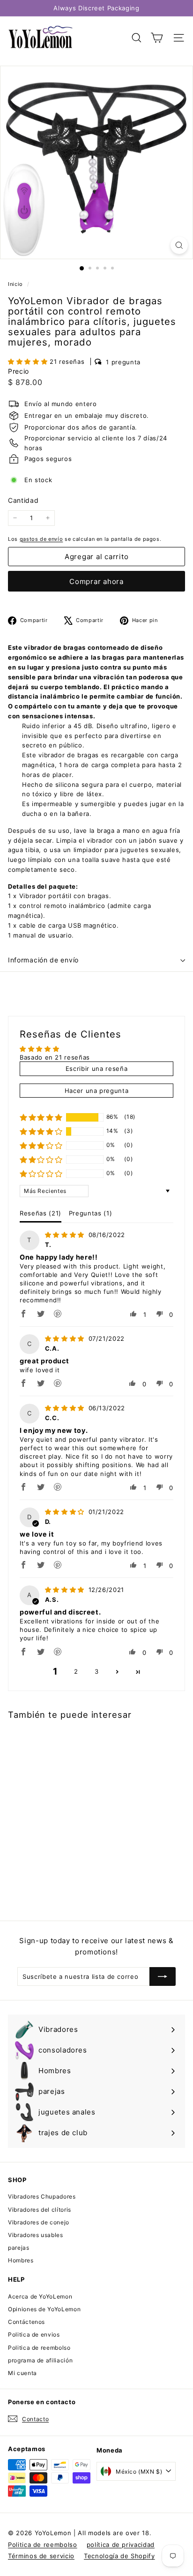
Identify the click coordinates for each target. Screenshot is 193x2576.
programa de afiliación (40, 2360)
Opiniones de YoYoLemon (44, 2309)
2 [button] (76, 1671)
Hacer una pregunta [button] (97, 1091)
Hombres (21, 2260)
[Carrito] (157, 38)
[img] (66, 1235)
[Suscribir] (163, 1976)
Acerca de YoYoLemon (40, 2296)
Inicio (16, 284)
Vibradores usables (36, 2235)
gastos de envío (41, 539)
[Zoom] (179, 245)
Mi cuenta (22, 2373)
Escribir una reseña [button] (96, 1069)
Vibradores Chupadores (42, 2196)
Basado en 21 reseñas (55, 1057)
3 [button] (97, 1671)
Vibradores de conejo (39, 2222)
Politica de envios (34, 2334)
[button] (29, 361)
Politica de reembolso (39, 2348)
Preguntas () (90, 1213)
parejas (19, 2248)
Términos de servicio (41, 2556)
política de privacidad (121, 2545)
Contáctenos (26, 2322)
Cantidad (23, 500)
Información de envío (43, 960)
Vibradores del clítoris (40, 2210)
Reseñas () (41, 1213)
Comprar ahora (96, 581)
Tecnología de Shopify (119, 2556)
